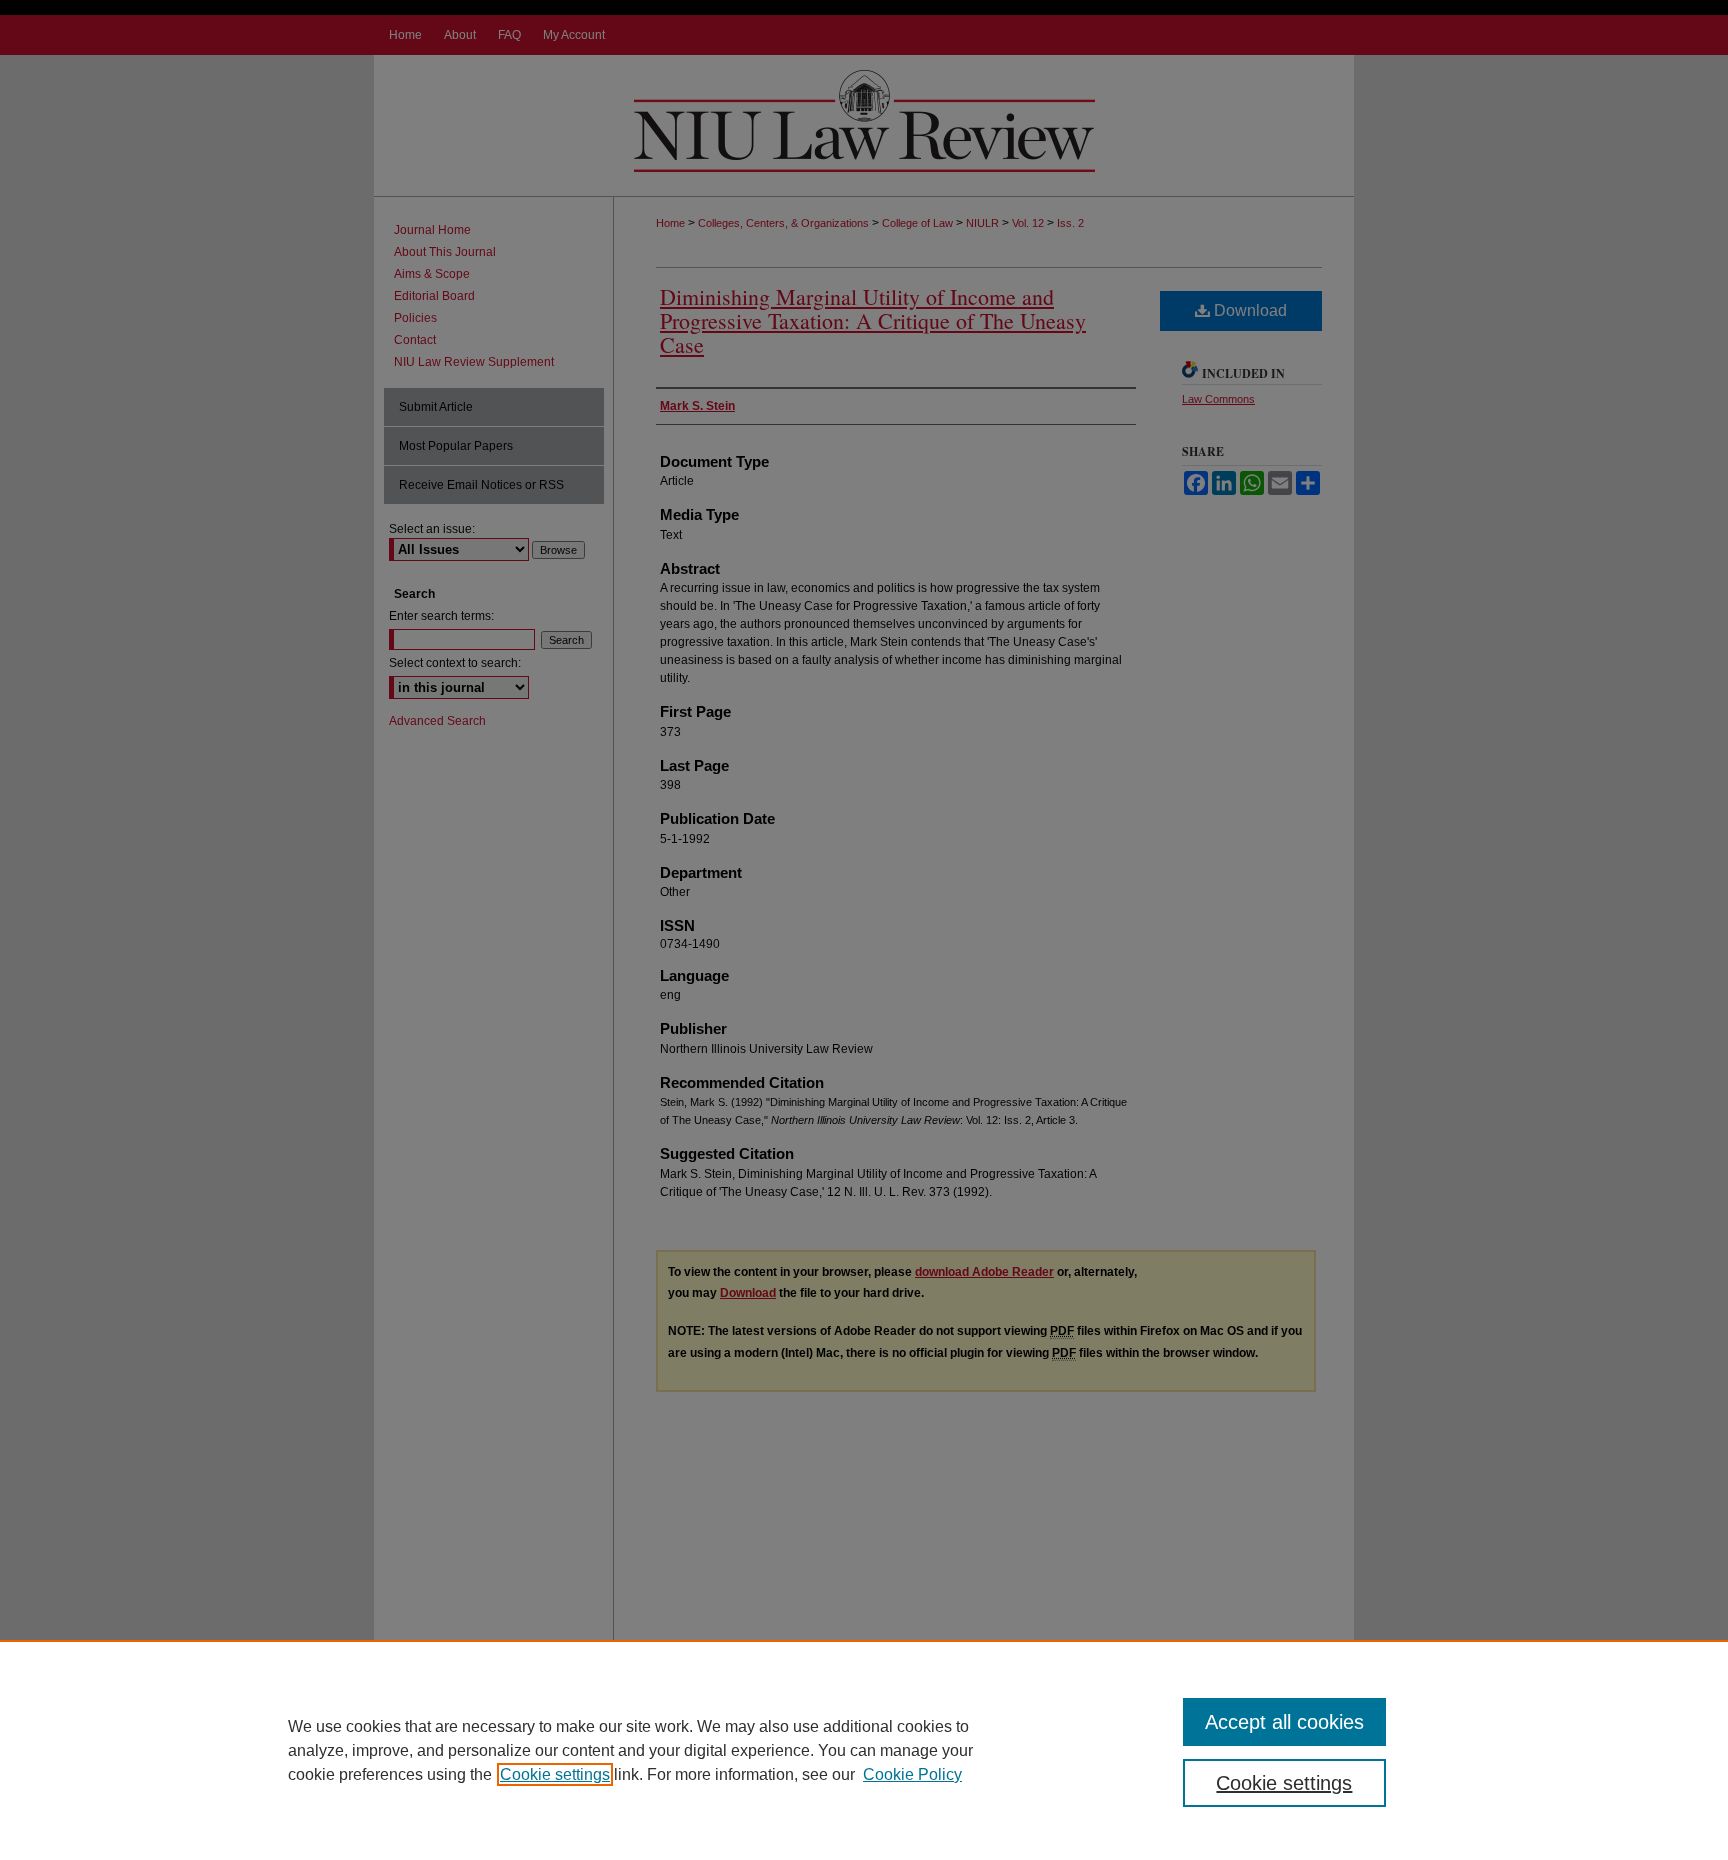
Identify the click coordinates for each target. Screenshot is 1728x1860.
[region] (864, 1750)
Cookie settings (555, 1774)
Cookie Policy (912, 1774)
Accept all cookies (1284, 1722)
